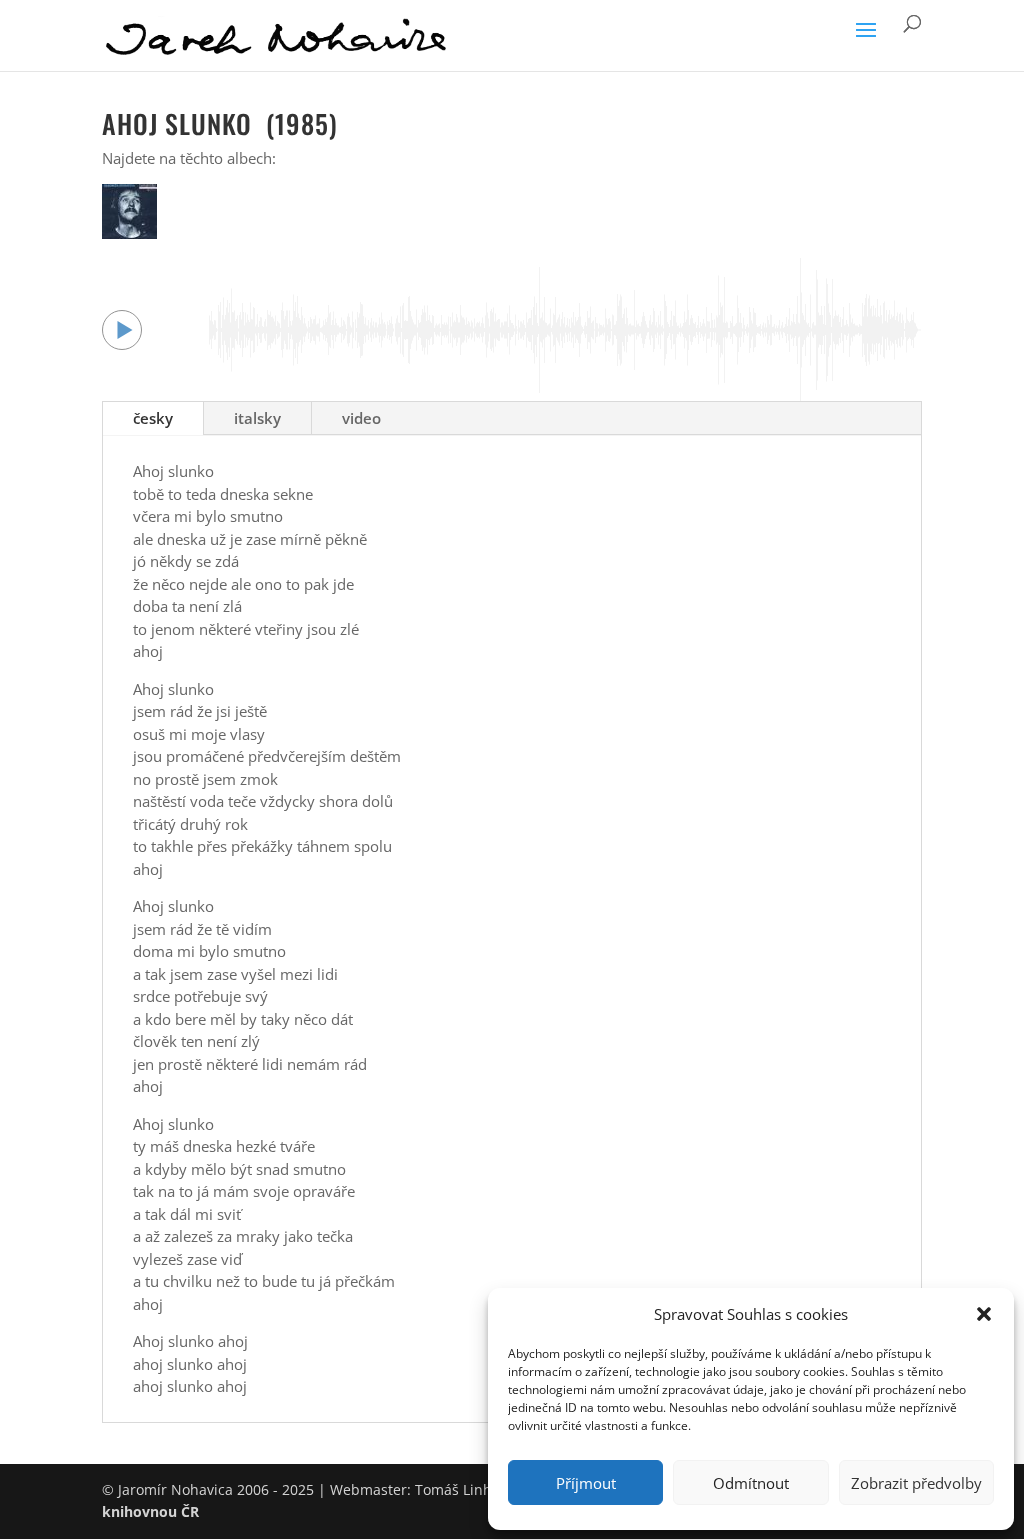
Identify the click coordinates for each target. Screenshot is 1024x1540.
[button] (984, 1314)
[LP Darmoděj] (129, 233)
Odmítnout (751, 1483)
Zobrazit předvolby (916, 1483)
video (361, 418)
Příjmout (586, 1483)
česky (153, 418)
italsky (257, 418)
